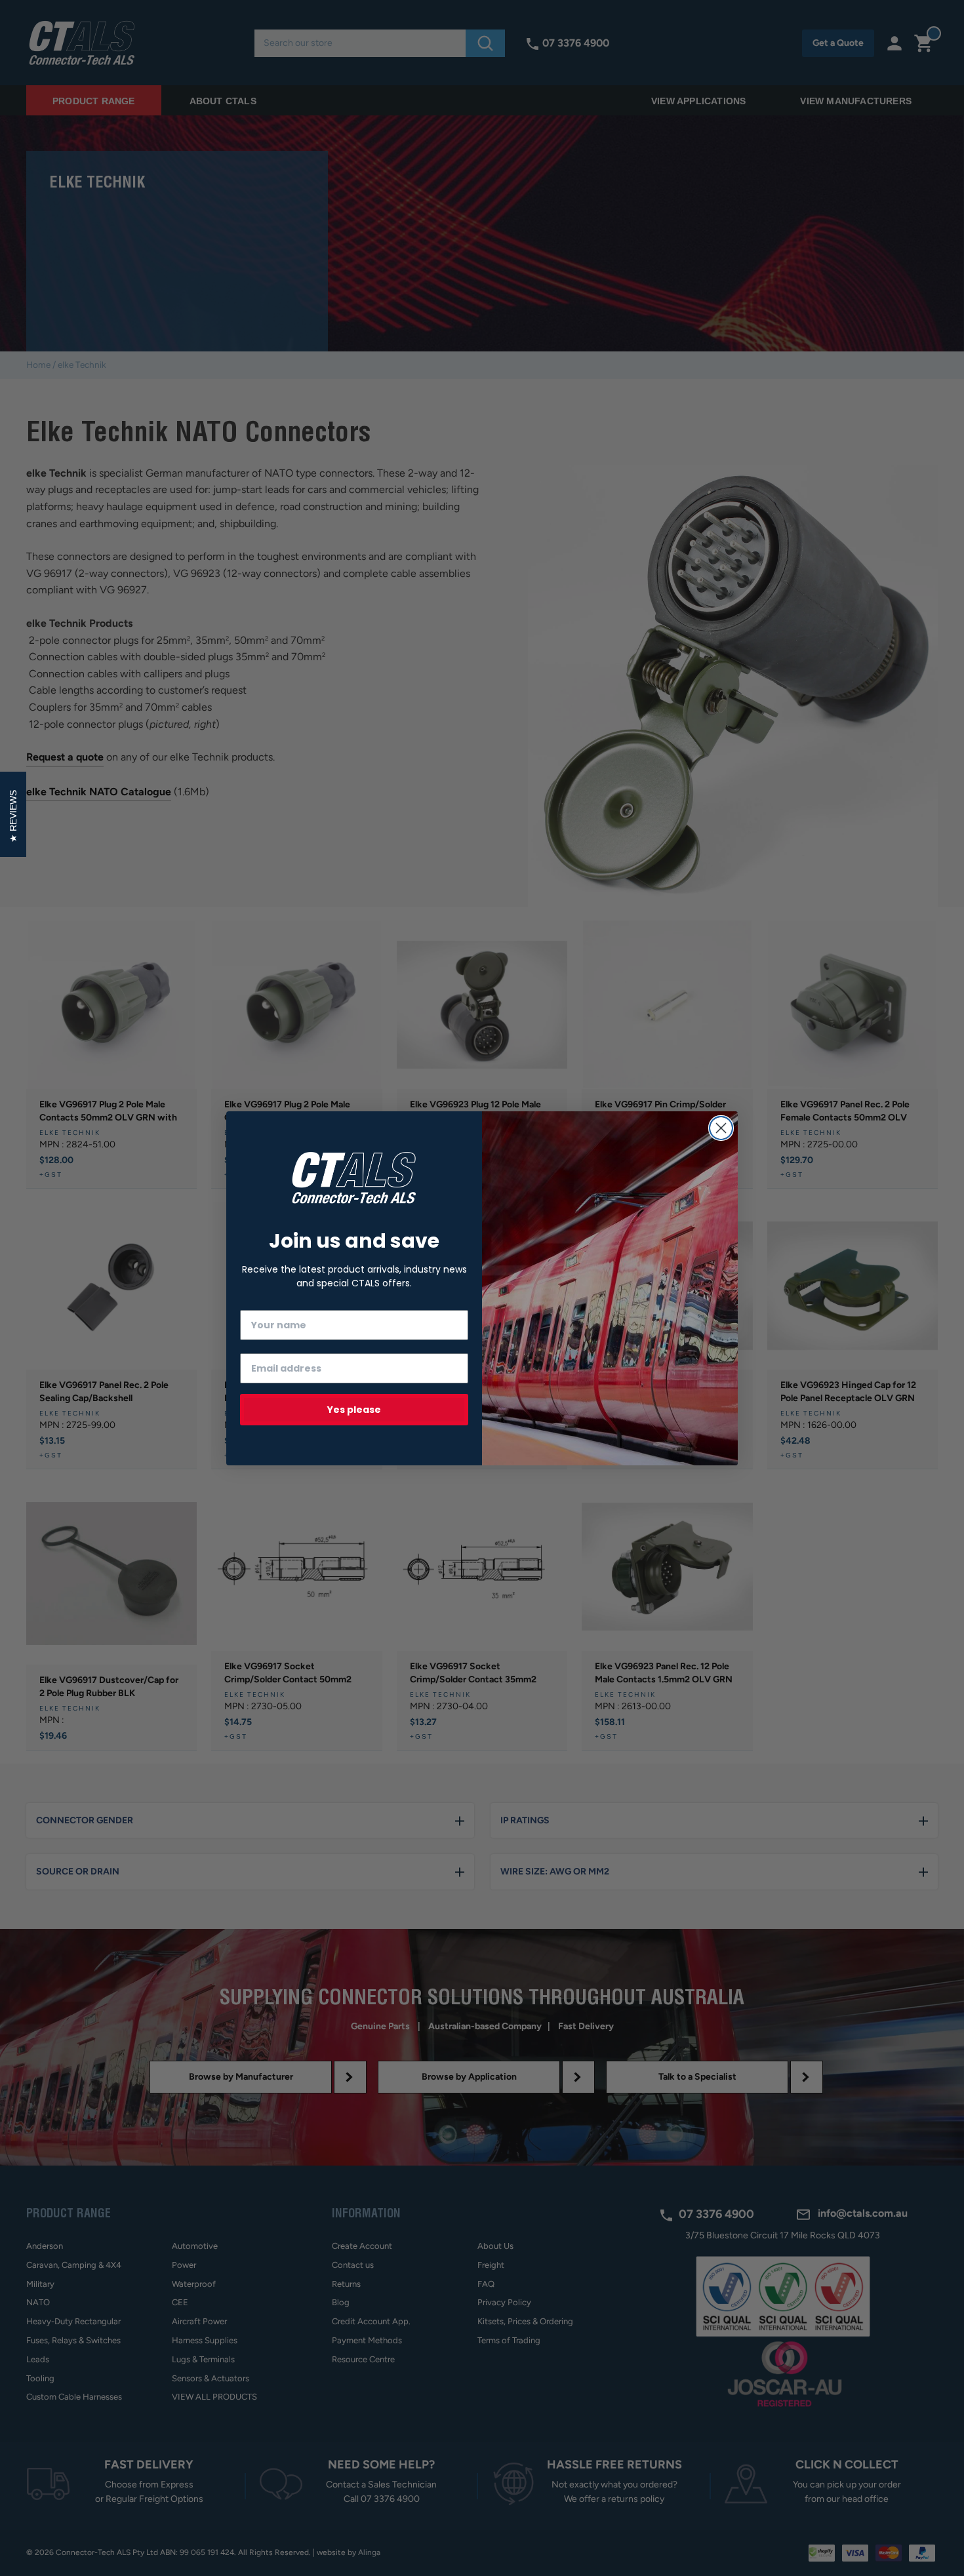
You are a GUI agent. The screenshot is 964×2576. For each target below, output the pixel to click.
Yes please (354, 1410)
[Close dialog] (721, 1128)
